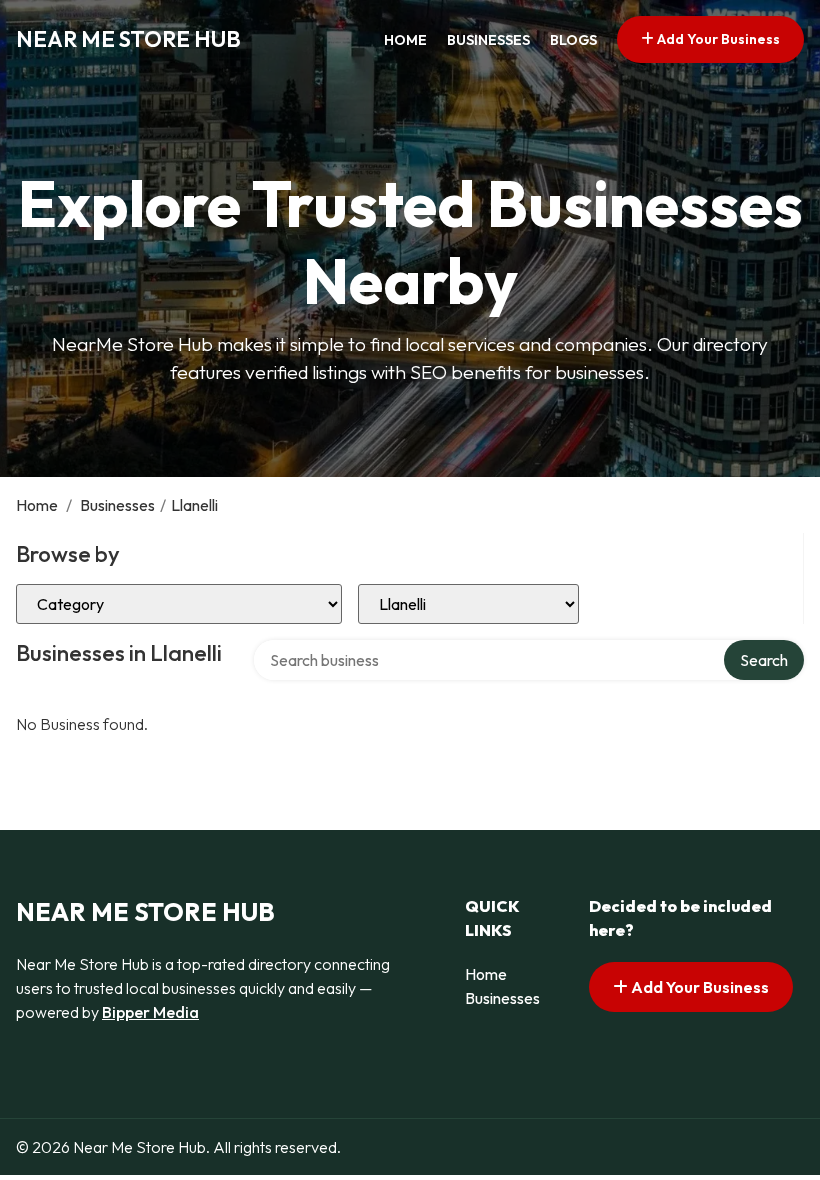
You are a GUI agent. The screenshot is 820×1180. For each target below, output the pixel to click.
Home (405, 40)
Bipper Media (150, 1012)
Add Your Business (717, 39)
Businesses (488, 40)
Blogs (573, 40)
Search (764, 660)
